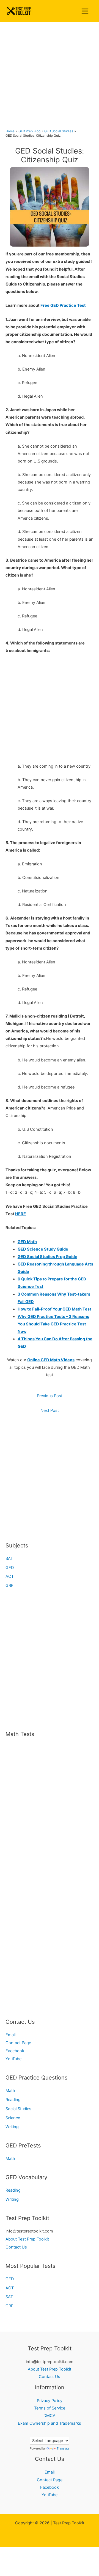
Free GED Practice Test (63, 305)
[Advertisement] (50, 75)
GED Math (27, 1242)
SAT (9, 1558)
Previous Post (50, 1396)
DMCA (50, 2416)
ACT (10, 1576)
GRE (9, 1586)
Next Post (50, 1410)
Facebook (15, 2051)
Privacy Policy (50, 2401)
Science (13, 2118)
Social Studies (18, 2109)
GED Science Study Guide (43, 1249)
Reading (13, 2100)
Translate (63, 2448)
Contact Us (16, 2247)
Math (10, 2091)
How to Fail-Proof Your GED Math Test (54, 1309)
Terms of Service (50, 2408)
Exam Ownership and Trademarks (50, 2423)
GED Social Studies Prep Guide (47, 1257)
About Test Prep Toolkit (27, 2239)
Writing (12, 2127)
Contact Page (18, 2043)
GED (10, 1568)
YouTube (13, 2059)
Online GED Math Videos (51, 1360)
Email (10, 2035)
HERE (20, 1214)
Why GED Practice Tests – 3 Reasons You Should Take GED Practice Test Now (53, 1324)
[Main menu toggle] (85, 11)
